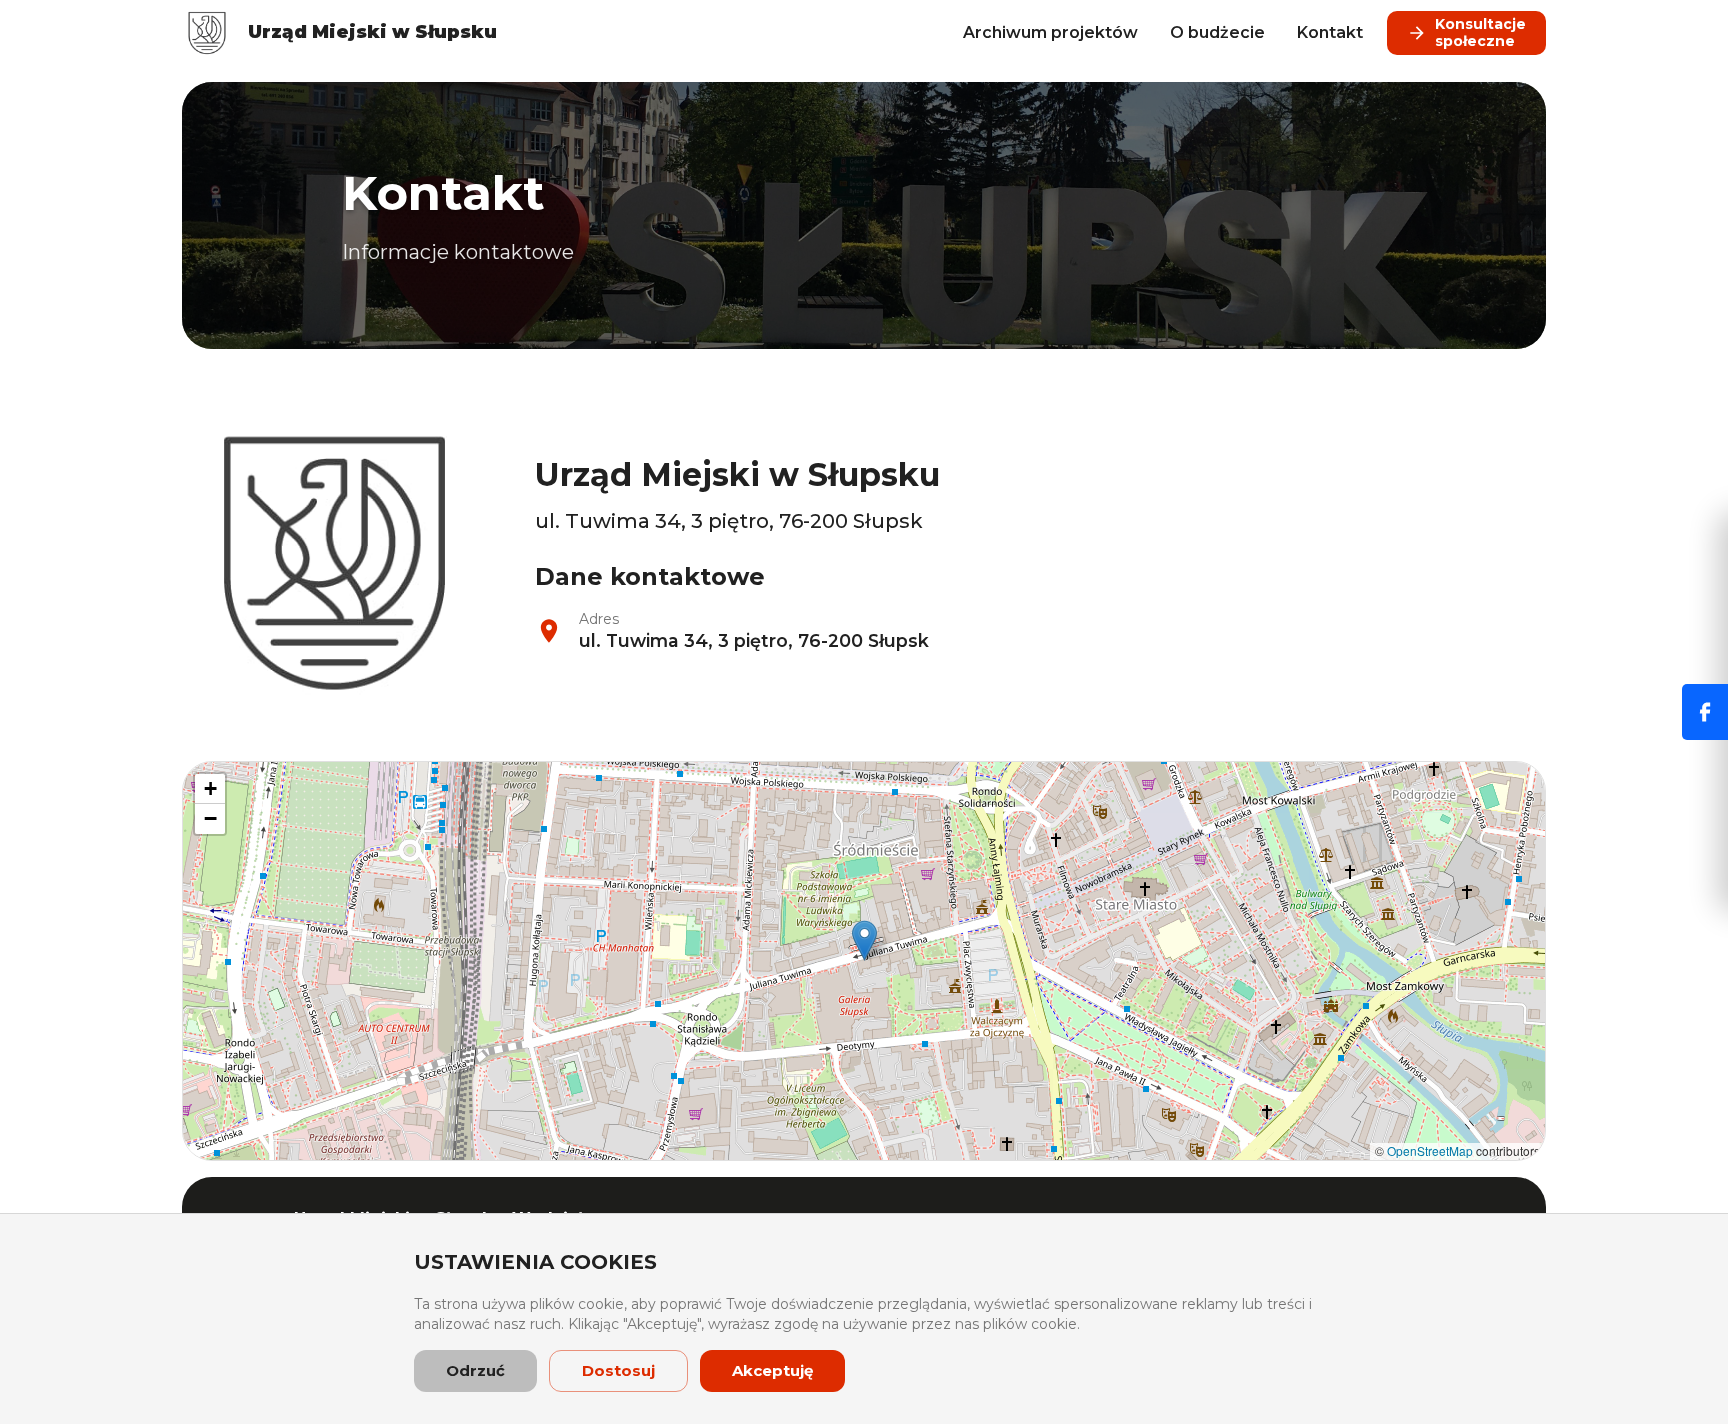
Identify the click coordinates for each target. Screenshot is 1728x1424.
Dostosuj (618, 1370)
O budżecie (1217, 32)
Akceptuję (772, 1370)
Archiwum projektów (1050, 32)
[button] (864, 940)
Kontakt (1330, 32)
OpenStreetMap (1430, 1150)
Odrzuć (475, 1370)
